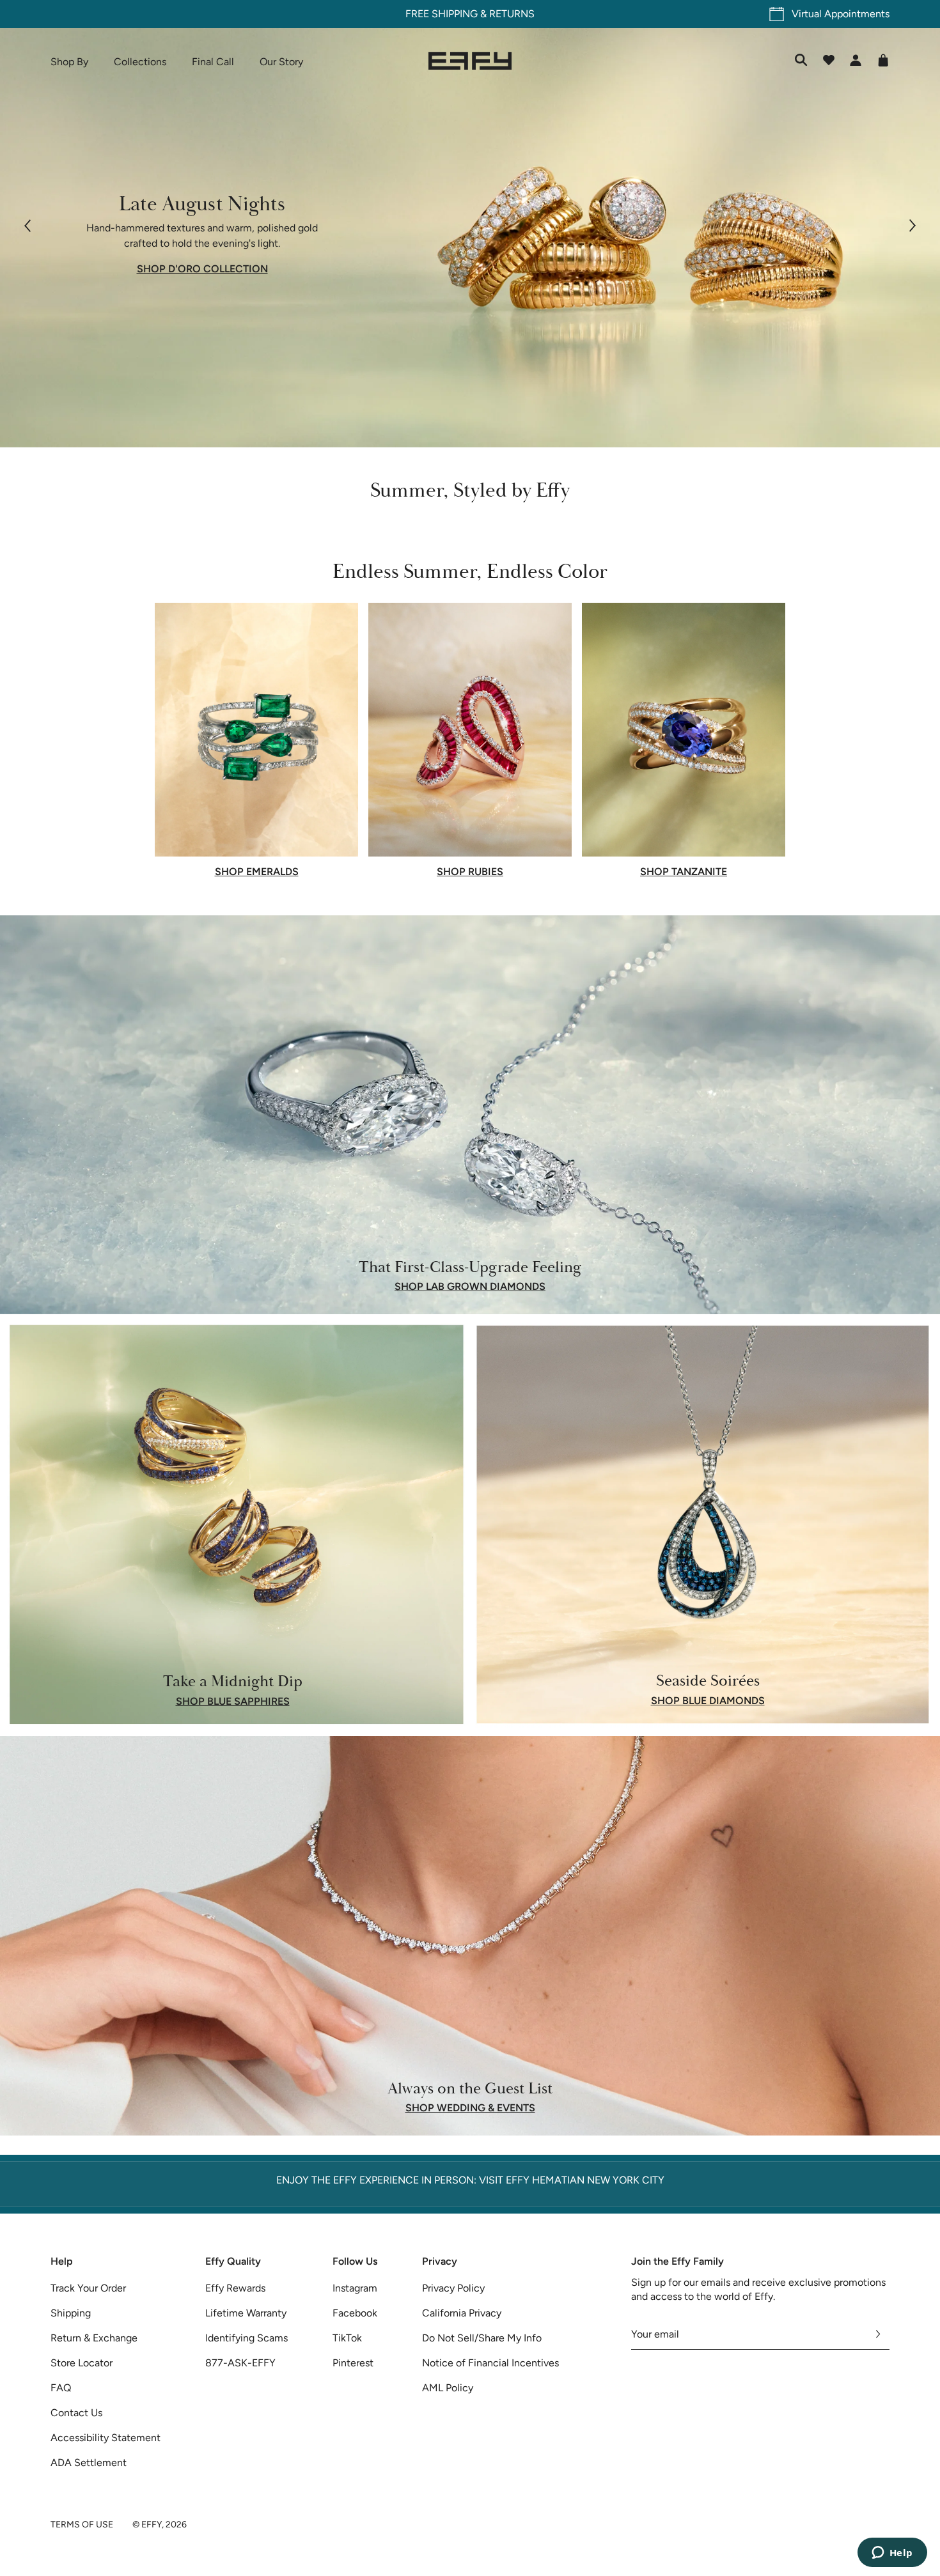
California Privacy (462, 2313)
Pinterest (353, 2363)
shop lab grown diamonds (470, 1287)
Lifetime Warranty (246, 2313)
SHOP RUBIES (470, 872)
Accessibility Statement (106, 2438)
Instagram (355, 2288)
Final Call (213, 62)
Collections (140, 62)
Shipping (71, 2313)
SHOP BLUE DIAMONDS (708, 1701)
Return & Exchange (94, 2338)
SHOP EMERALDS (257, 872)
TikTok (347, 2338)
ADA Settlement (89, 2463)
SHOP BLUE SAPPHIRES (233, 1701)
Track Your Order (88, 2288)
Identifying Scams (247, 2338)
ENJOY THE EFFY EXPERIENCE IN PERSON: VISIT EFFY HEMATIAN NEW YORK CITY (470, 2180)
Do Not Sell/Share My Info (482, 2338)
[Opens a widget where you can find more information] (892, 2554)
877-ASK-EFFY (240, 2363)
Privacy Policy (453, 2288)
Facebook (355, 2313)
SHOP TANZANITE (684, 872)
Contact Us (76, 2413)
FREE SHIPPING (442, 14)
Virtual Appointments (841, 14)
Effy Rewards (235, 2288)
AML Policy (448, 2388)
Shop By (69, 62)
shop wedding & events (470, 2108)
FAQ (61, 2388)
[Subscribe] (878, 2334)
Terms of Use (82, 2525)
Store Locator (82, 2363)
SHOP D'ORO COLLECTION (202, 269)
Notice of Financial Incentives (490, 2363)
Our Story (281, 62)
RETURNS (512, 14)
